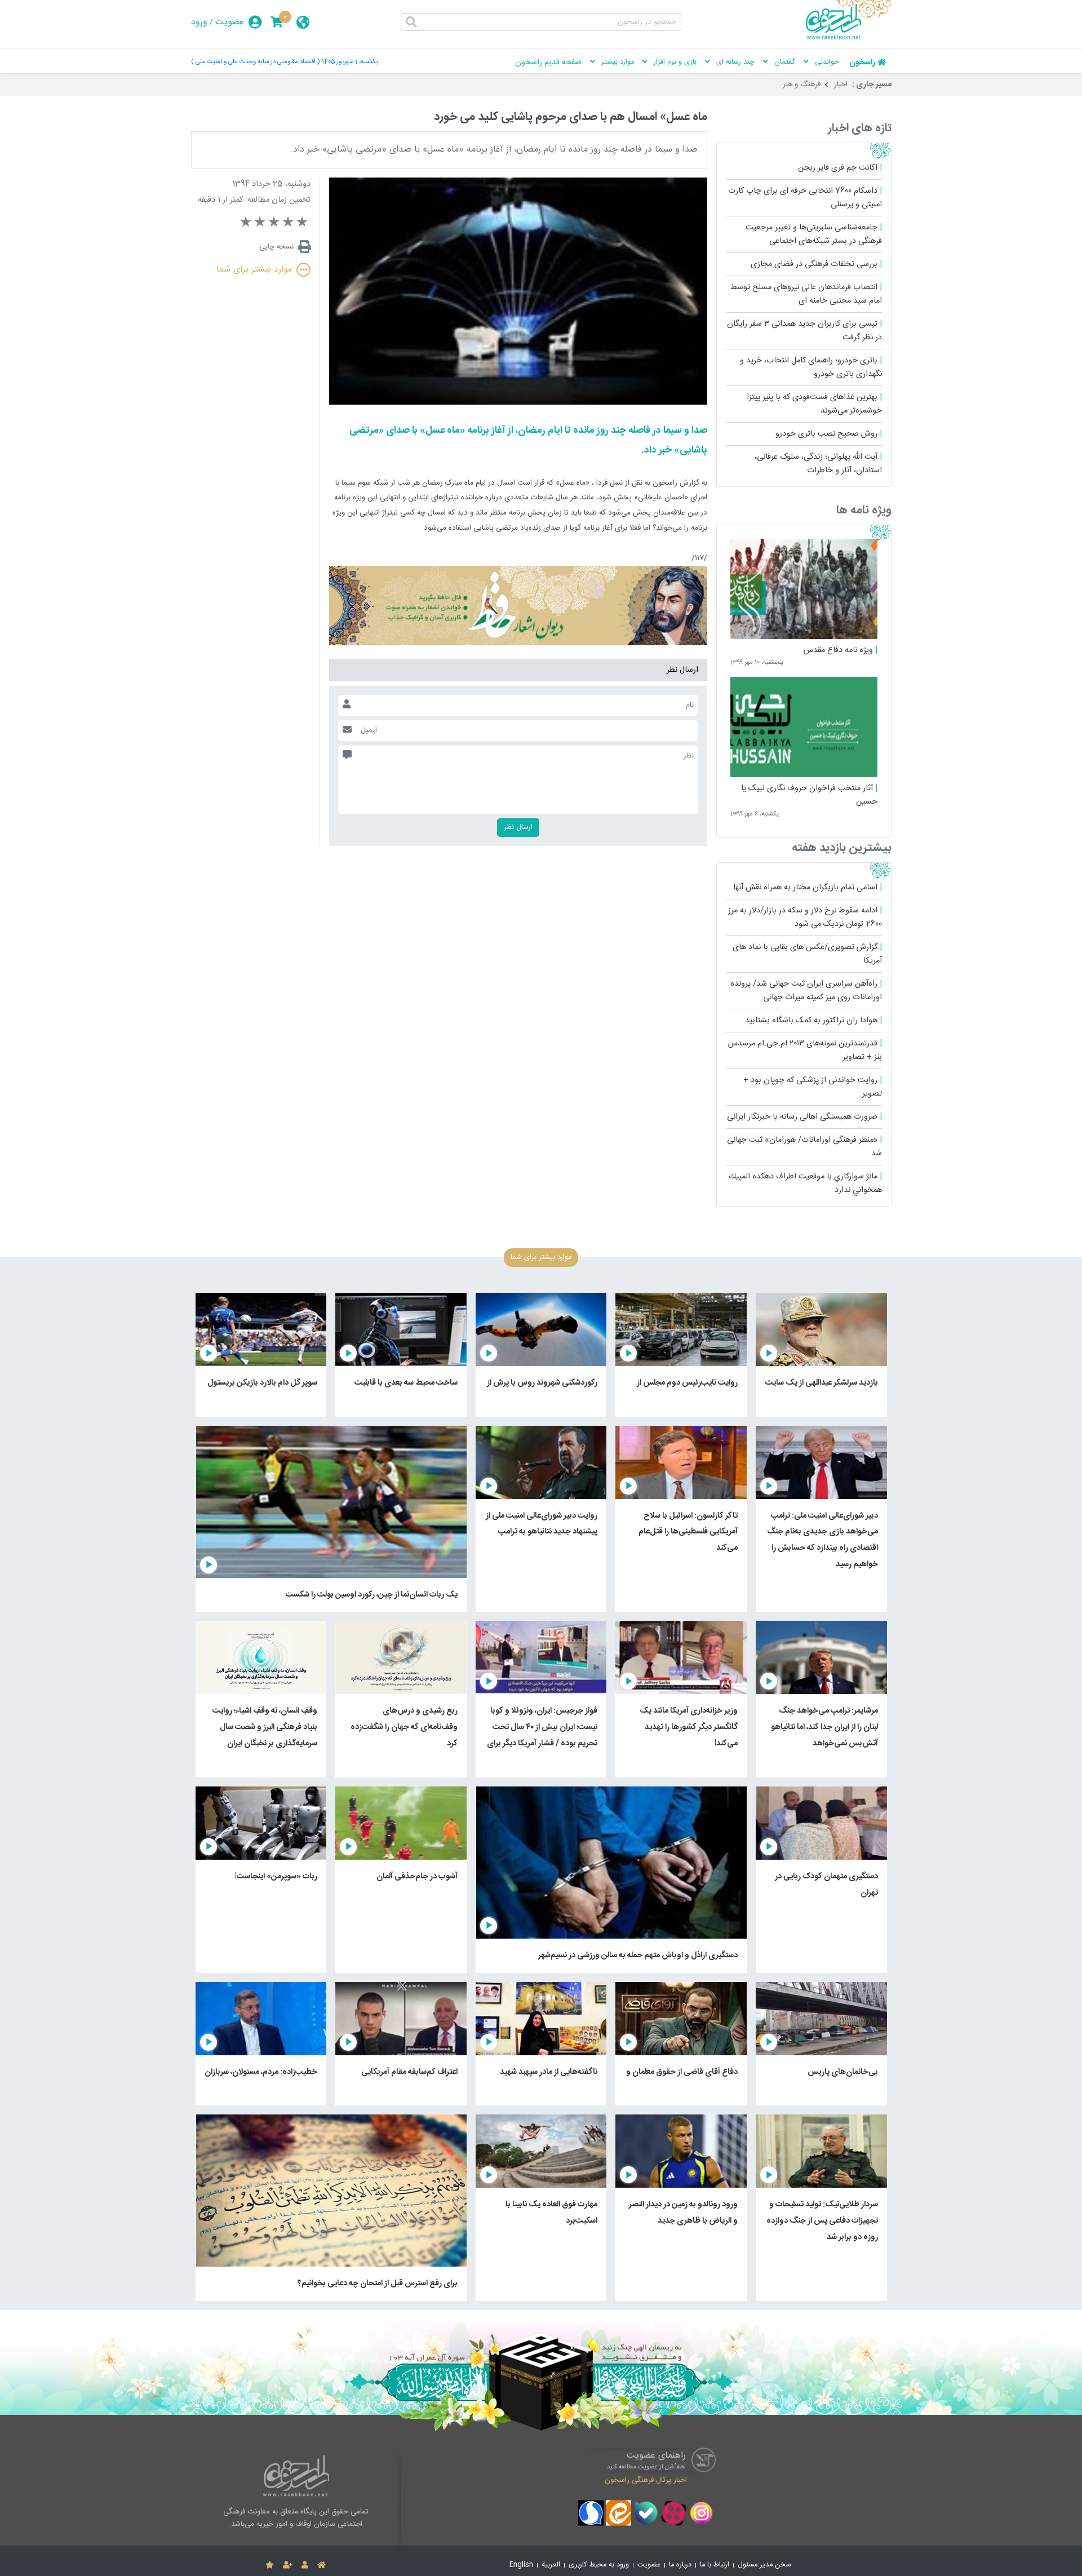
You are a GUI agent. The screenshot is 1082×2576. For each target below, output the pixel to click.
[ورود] (305, 2565)
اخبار (841, 85)
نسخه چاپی (276, 247)
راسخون (862, 63)
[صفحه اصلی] (322, 2565)
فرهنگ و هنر (802, 85)
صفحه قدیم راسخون (548, 63)
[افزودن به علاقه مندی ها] (270, 2565)
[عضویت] (288, 2565)
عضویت (230, 22)
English (521, 2565)
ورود (199, 22)
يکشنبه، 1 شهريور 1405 (350, 62)
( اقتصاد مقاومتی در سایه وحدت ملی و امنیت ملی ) (255, 62)
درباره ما (680, 2565)
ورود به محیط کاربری (599, 2565)
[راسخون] (849, 38)
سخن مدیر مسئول (764, 2565)
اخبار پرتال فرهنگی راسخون (646, 2480)
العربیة (551, 2565)
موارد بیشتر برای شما (254, 270)
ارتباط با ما (715, 2565)
